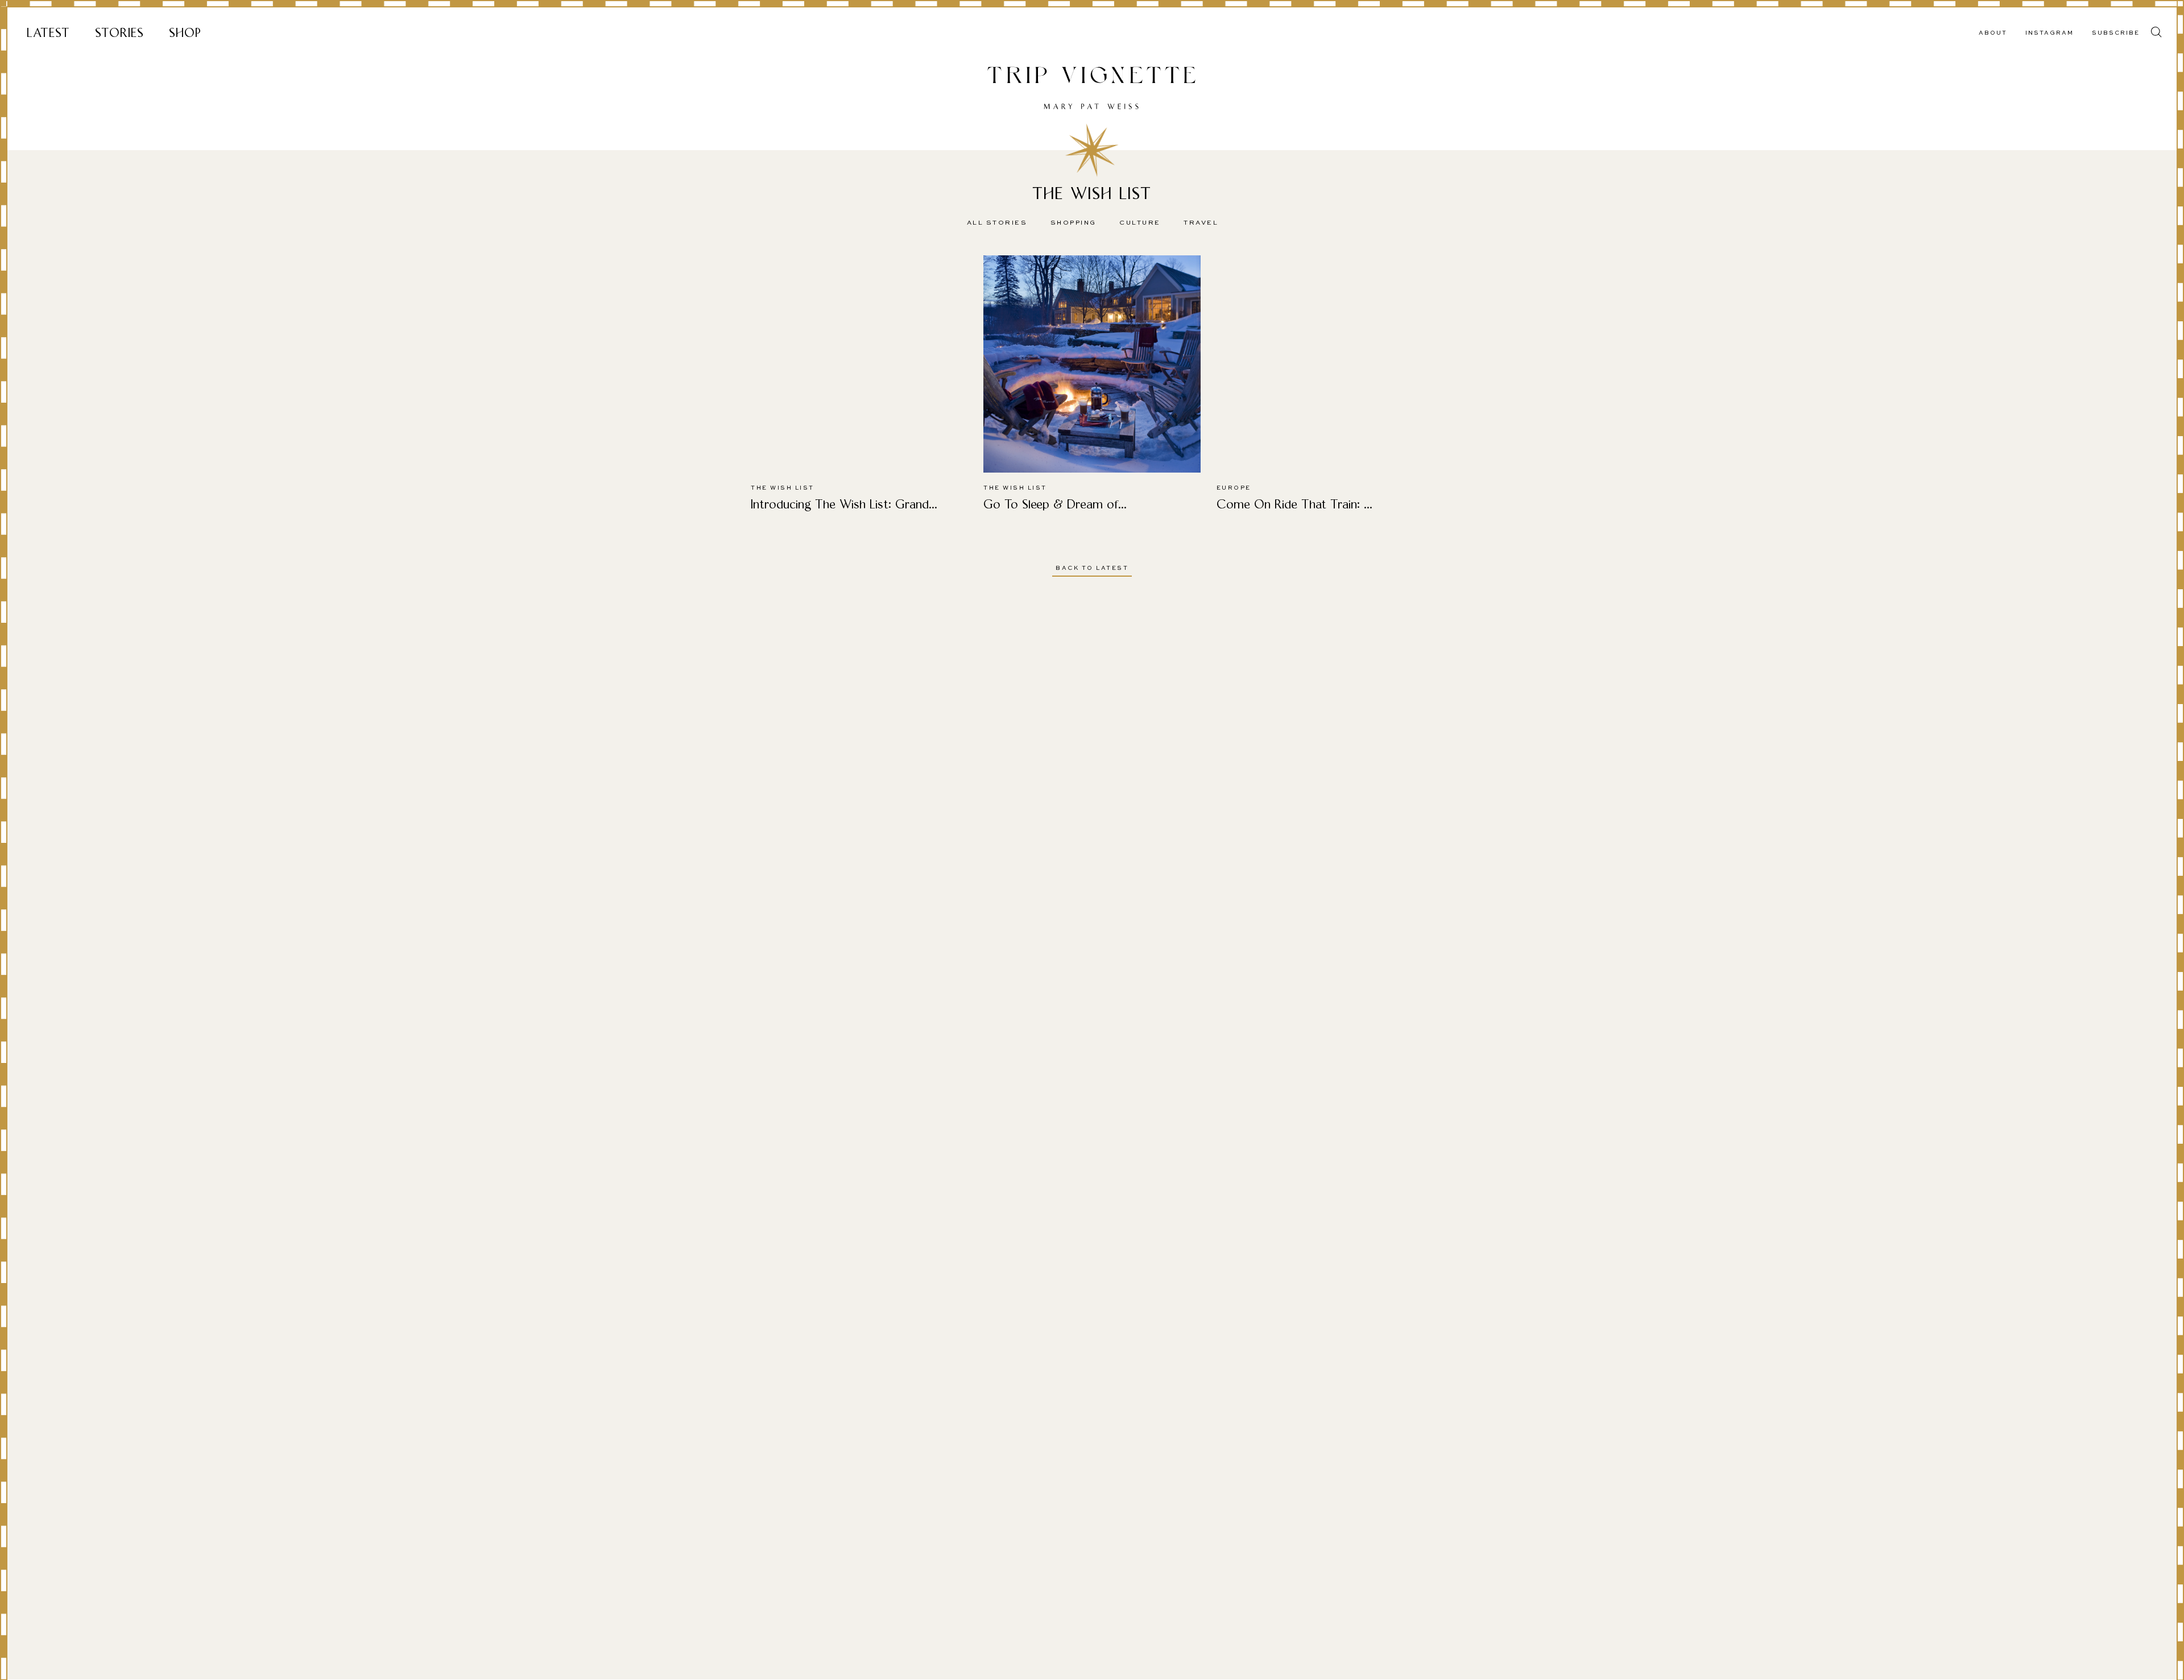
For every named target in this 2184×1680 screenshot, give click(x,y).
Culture (1140, 223)
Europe (1234, 488)
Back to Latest (1092, 568)
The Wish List (783, 488)
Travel (1201, 223)
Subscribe (2116, 33)
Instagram (2049, 33)
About (1993, 33)
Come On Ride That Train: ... (1294, 504)
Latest (48, 33)
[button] (2156, 32)
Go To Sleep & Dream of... (1055, 504)
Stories (119, 33)
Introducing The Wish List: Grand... (844, 504)
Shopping (1074, 223)
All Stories (997, 223)
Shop (185, 33)
